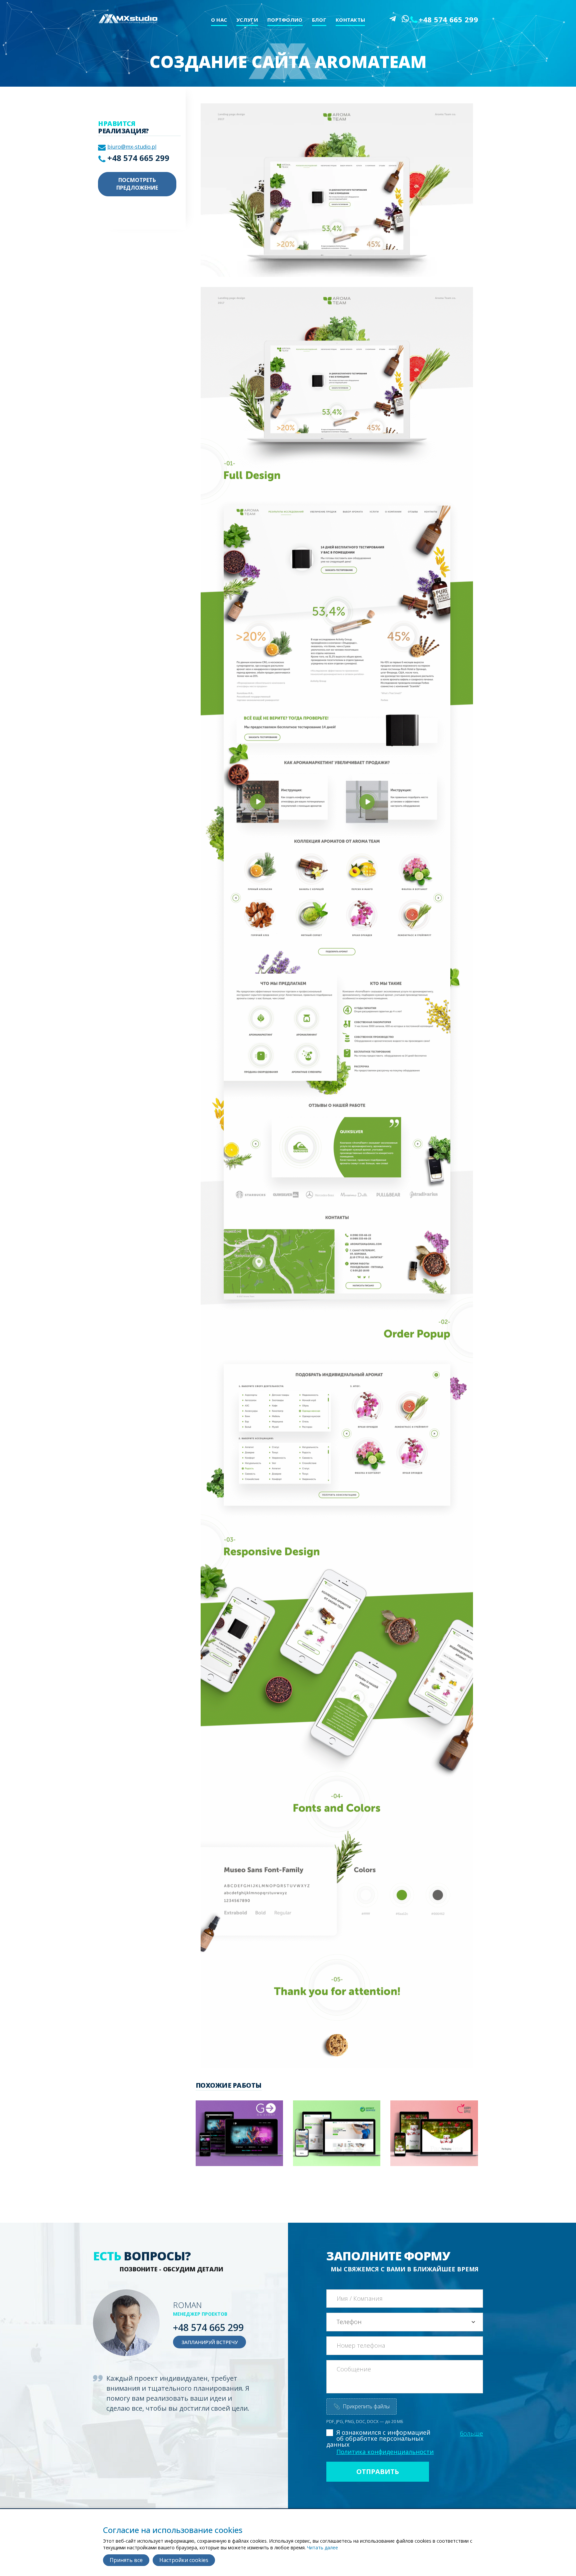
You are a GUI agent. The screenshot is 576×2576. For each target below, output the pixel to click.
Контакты (350, 20)
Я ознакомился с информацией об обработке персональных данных (378, 2438)
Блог (319, 20)
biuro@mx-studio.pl (132, 147)
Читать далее (322, 2548)
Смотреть (230, 2142)
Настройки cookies (184, 2560)
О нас (219, 20)
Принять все (126, 2560)
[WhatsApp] (405, 19)
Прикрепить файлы (361, 2406)
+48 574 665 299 (448, 19)
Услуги (247, 20)
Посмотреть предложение (137, 184)
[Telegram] (393, 19)
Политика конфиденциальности (385, 2452)
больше (471, 2433)
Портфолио (285, 20)
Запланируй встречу (209, 2342)
